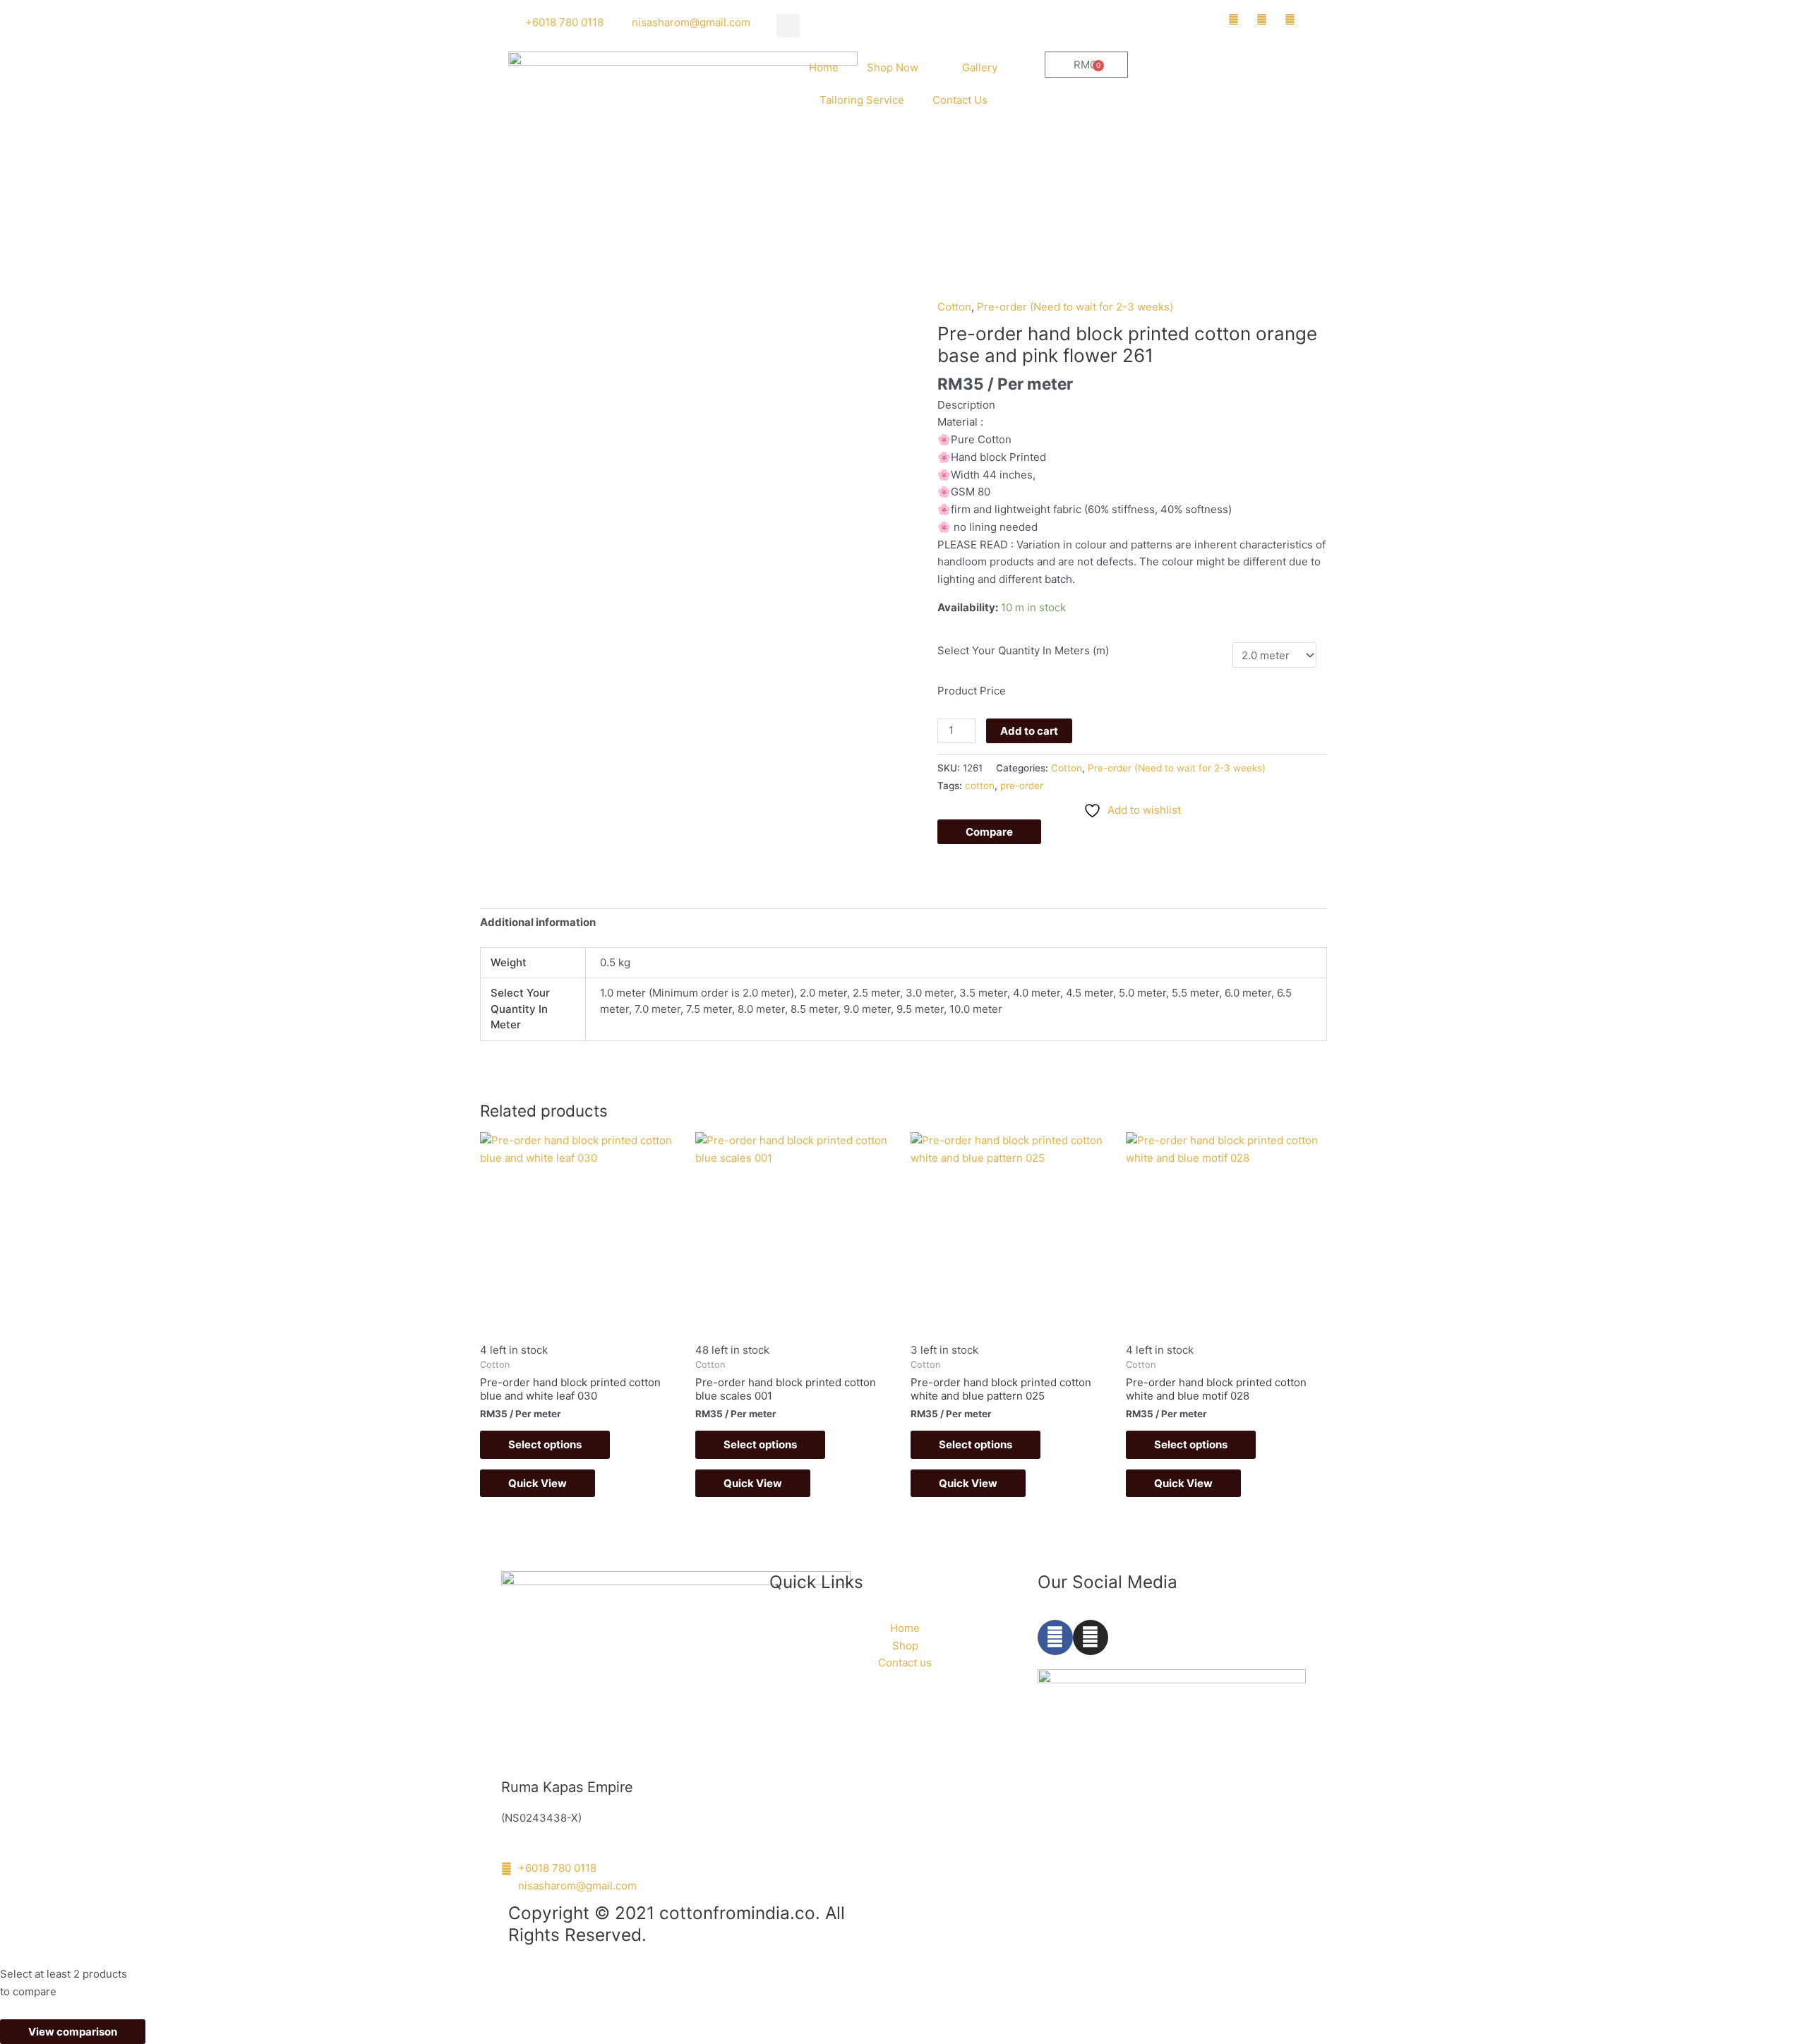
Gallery (980, 67)
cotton (980, 786)
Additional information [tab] (538, 922)
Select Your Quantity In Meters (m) (1023, 650)
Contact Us (960, 100)
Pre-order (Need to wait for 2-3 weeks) (1075, 307)
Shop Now (893, 67)
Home (824, 67)
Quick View (538, 1483)
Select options (545, 1444)
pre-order (1022, 786)
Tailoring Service (862, 100)
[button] (788, 26)
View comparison (73, 2032)
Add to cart (1029, 731)
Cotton (954, 307)
